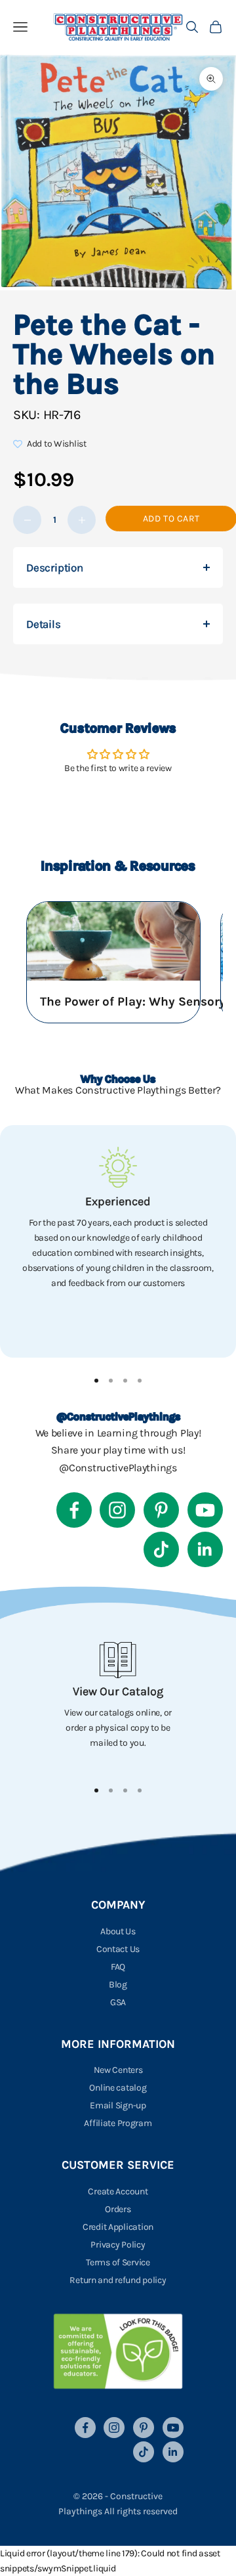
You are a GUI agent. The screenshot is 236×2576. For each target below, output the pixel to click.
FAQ (118, 1967)
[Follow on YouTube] (205, 1510)
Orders (118, 2209)
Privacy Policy (118, 2245)
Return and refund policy (118, 2280)
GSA (118, 2002)
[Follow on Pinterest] (161, 1510)
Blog (118, 1985)
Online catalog (118, 2088)
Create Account (118, 2191)
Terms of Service (118, 2262)
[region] (118, 1241)
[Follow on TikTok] (161, 1549)
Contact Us (118, 1949)
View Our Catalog (118, 1691)
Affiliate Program (118, 2123)
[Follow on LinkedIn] (205, 1549)
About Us (118, 1931)
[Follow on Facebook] (74, 1510)
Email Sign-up (118, 2105)
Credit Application (118, 2227)
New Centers (118, 2070)
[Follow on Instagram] (117, 1510)
